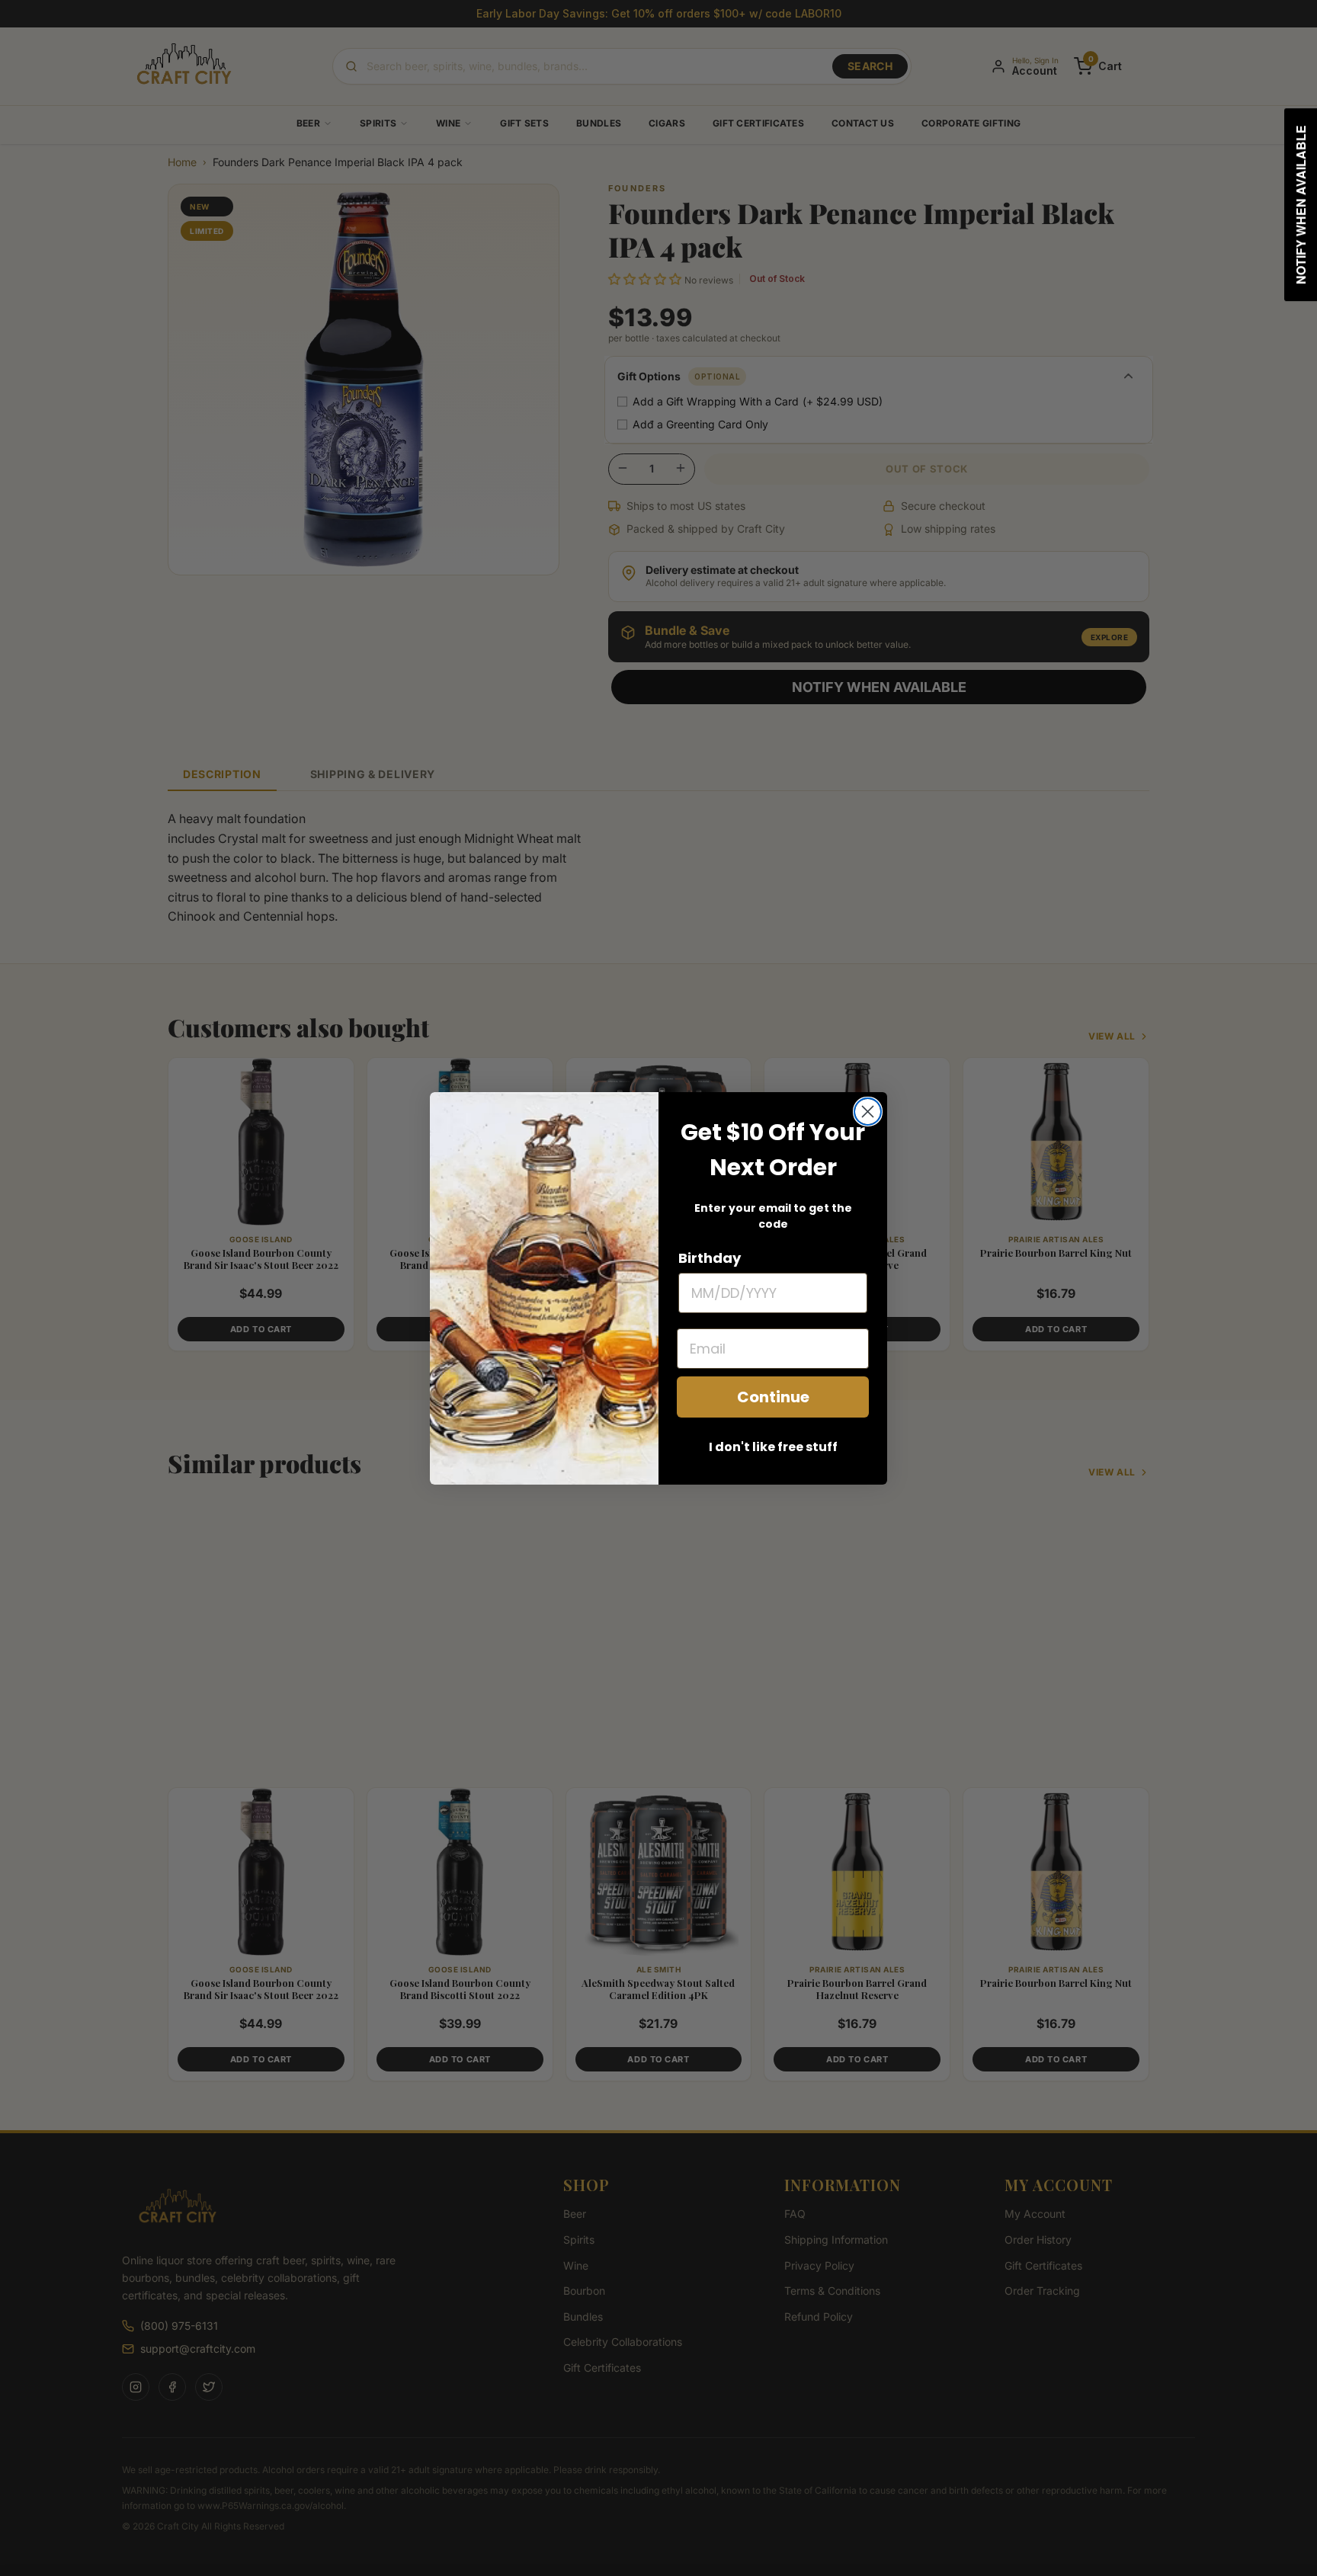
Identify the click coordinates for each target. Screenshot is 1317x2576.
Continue (773, 1397)
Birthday (710, 1258)
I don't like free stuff (773, 1447)
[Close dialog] (868, 1112)
